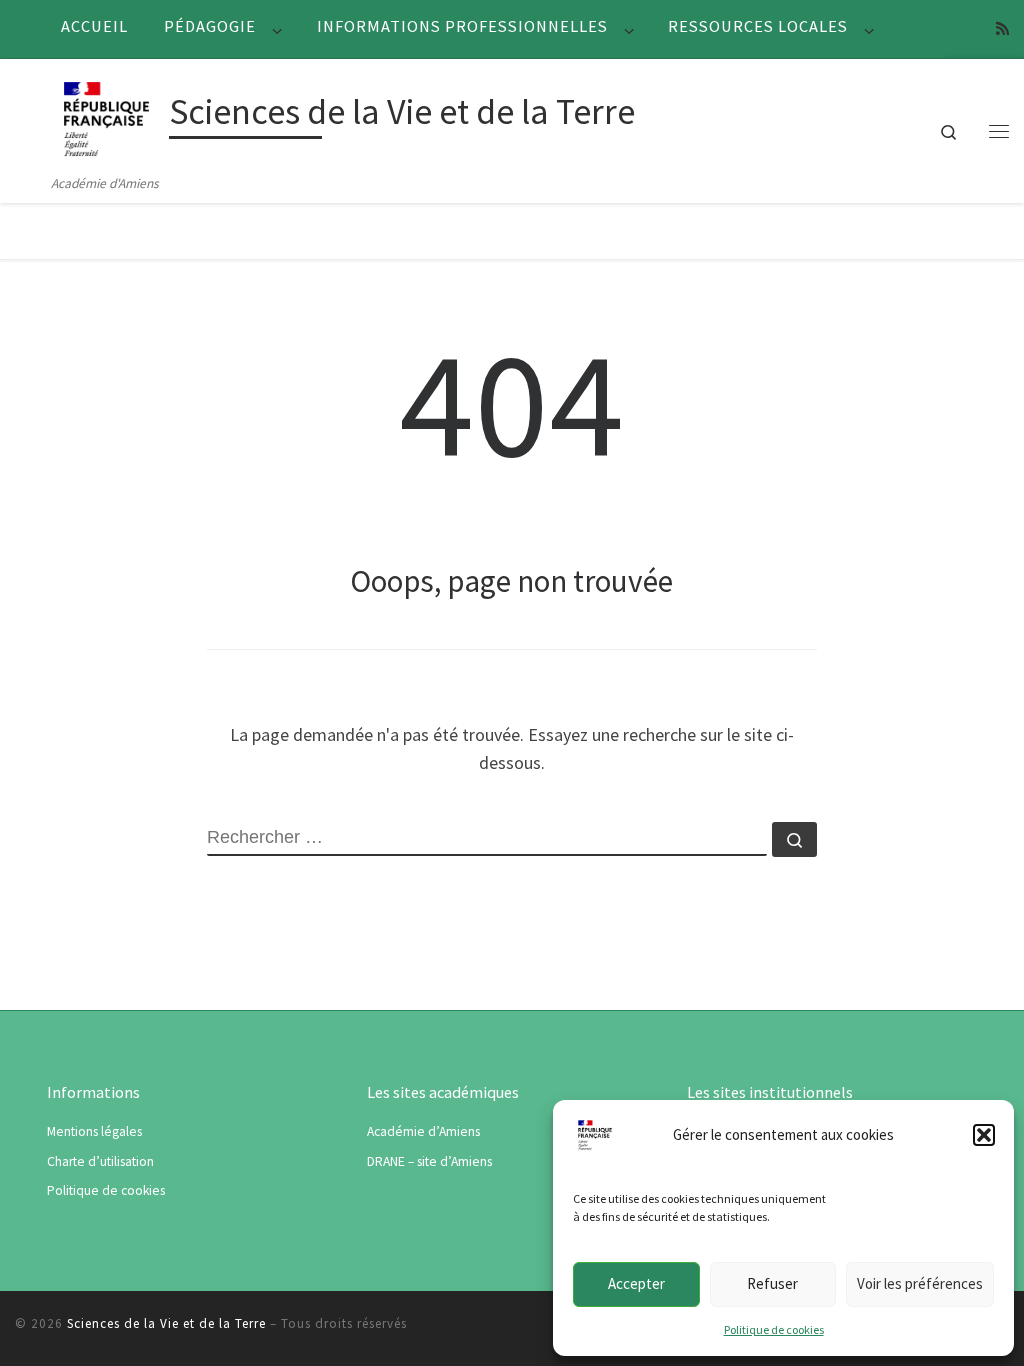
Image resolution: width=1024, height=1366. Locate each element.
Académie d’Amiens (423, 1131)
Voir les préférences (920, 1283)
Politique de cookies (774, 1329)
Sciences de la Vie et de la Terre (166, 1323)
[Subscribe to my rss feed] (1002, 28)
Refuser (772, 1283)
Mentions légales (94, 1131)
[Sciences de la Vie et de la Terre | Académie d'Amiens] (106, 115)
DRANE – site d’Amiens (429, 1161)
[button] (984, 1135)
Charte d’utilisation (100, 1161)
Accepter (636, 1283)
